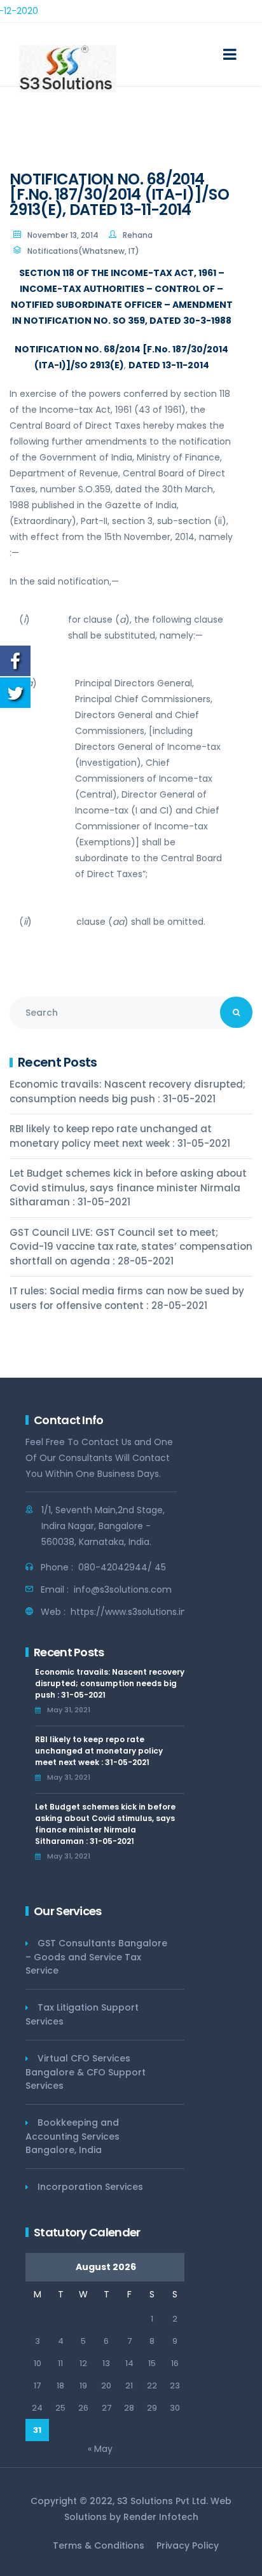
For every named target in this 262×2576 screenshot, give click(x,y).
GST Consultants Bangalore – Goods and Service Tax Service (96, 1957)
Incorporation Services (90, 2187)
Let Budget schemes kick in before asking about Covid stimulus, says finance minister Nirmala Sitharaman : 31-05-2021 (128, 1188)
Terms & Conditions (99, 2545)
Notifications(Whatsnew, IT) (83, 251)
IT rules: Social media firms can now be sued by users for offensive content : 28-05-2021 (127, 1298)
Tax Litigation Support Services (82, 2014)
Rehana (138, 235)
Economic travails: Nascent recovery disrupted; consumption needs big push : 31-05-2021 (128, 1091)
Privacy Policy (188, 2545)
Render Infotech (161, 2517)
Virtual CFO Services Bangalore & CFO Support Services (86, 2072)
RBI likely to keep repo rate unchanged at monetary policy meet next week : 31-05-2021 (120, 1136)
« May (100, 2449)
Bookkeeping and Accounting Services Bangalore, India (72, 2136)
